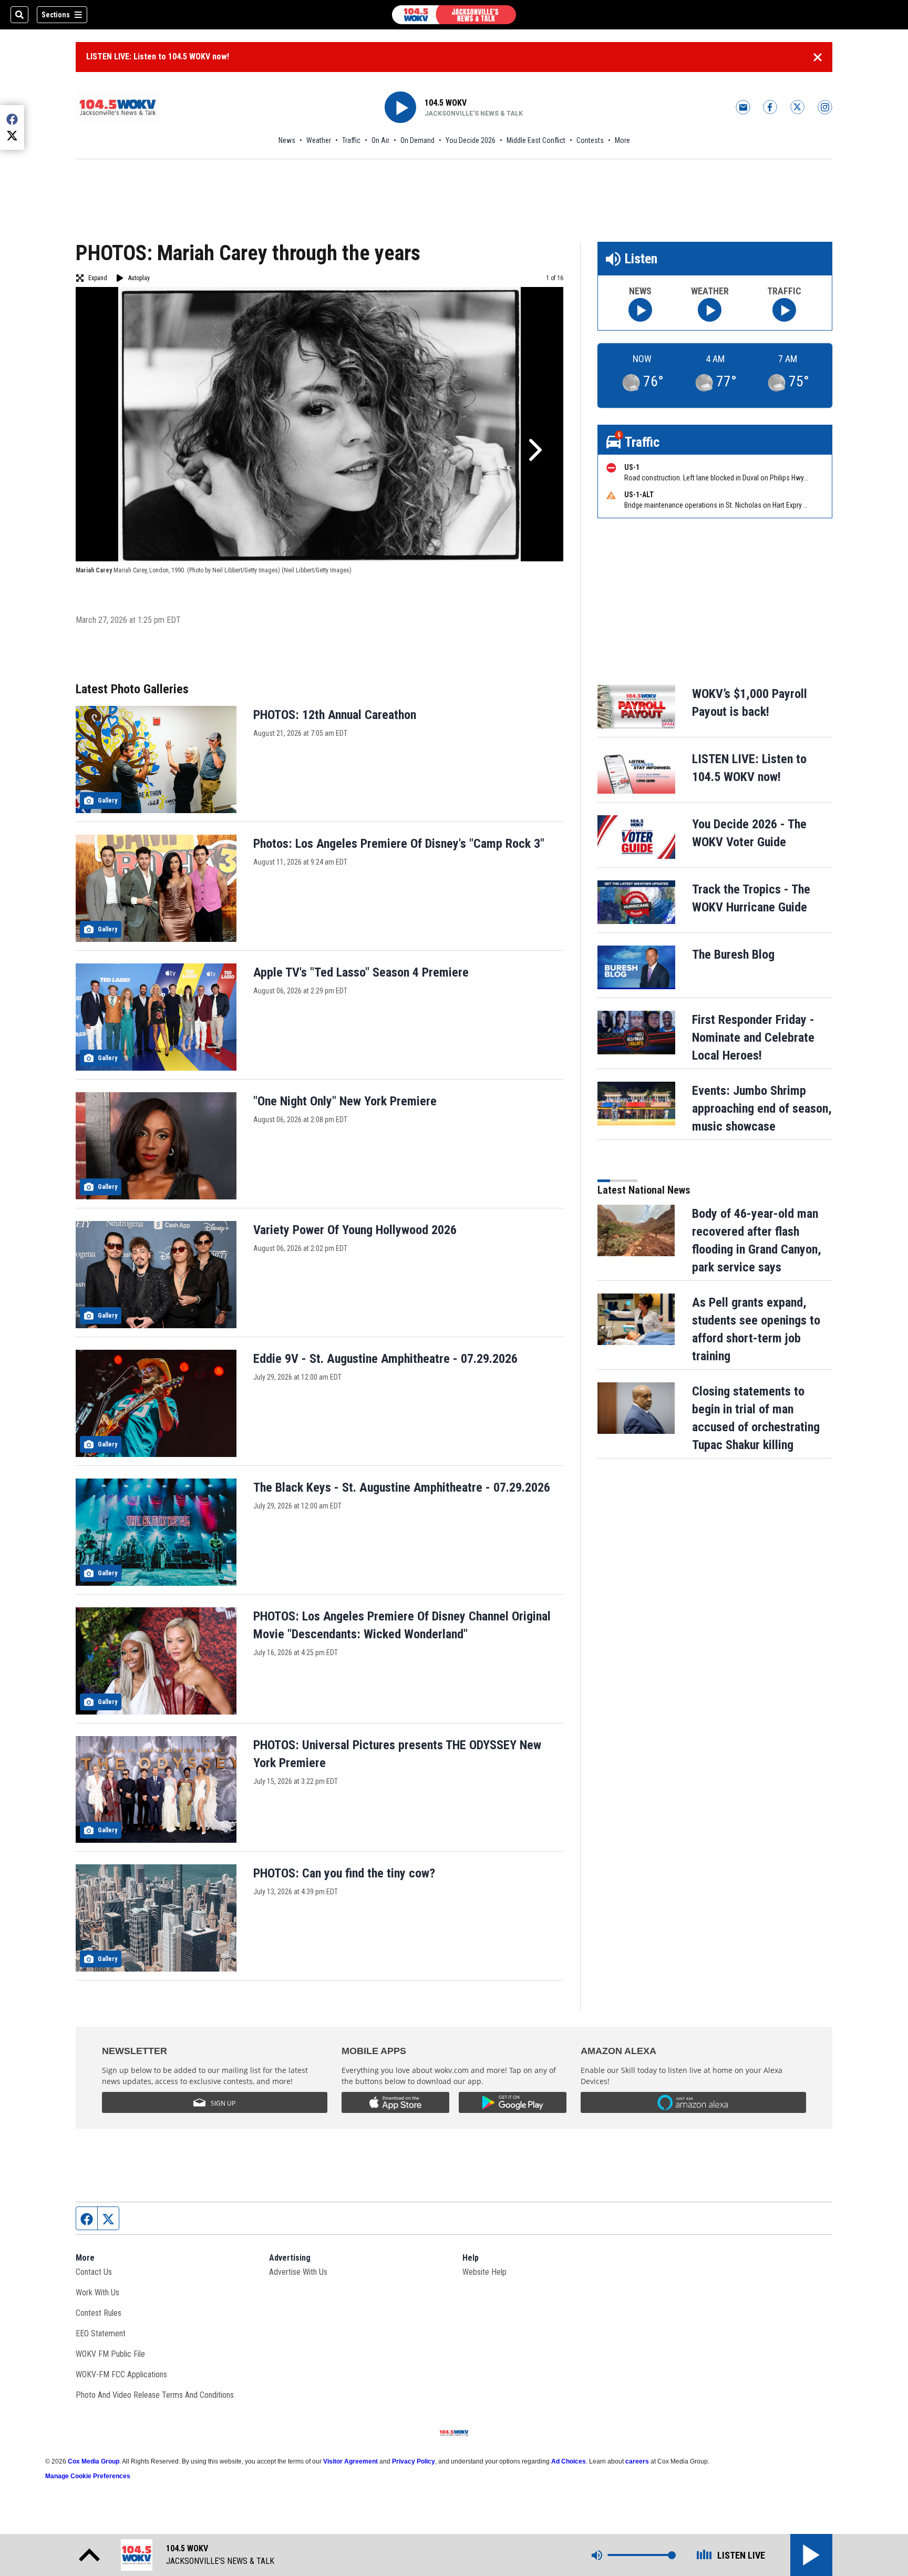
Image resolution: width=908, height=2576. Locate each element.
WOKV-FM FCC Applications (121, 2374)
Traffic (351, 140)
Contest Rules (99, 2313)
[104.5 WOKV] (454, 15)
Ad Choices (569, 2461)
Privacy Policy (414, 2461)
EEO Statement (101, 2333)
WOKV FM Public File (110, 2354)
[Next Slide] (534, 450)
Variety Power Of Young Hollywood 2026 (355, 1230)
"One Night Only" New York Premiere (345, 1101)
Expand (98, 278)
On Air (380, 140)
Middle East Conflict (536, 140)
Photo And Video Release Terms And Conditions (155, 2395)
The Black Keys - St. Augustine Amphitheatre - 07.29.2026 (402, 1487)
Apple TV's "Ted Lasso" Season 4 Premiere (361, 972)
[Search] (19, 15)
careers (637, 2461)
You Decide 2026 (471, 140)
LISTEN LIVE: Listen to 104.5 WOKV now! (158, 57)
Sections (56, 15)
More (622, 140)
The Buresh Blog (733, 955)
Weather (319, 140)
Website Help (484, 2272)
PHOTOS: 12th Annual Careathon (335, 715)
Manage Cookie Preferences (88, 2476)
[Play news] (640, 310)
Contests (590, 140)
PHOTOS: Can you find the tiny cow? (344, 1873)
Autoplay (139, 278)
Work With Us (97, 2292)
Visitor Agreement (350, 2461)
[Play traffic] (784, 310)
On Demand (417, 140)
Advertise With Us (298, 2272)
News (287, 140)
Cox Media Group (94, 2461)
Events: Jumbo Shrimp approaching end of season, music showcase (762, 1109)
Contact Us (94, 2272)
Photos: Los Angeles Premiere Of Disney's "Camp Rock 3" (399, 844)
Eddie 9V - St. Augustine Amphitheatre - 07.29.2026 (385, 1359)
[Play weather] (710, 310)
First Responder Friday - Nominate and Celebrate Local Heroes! (753, 1038)
